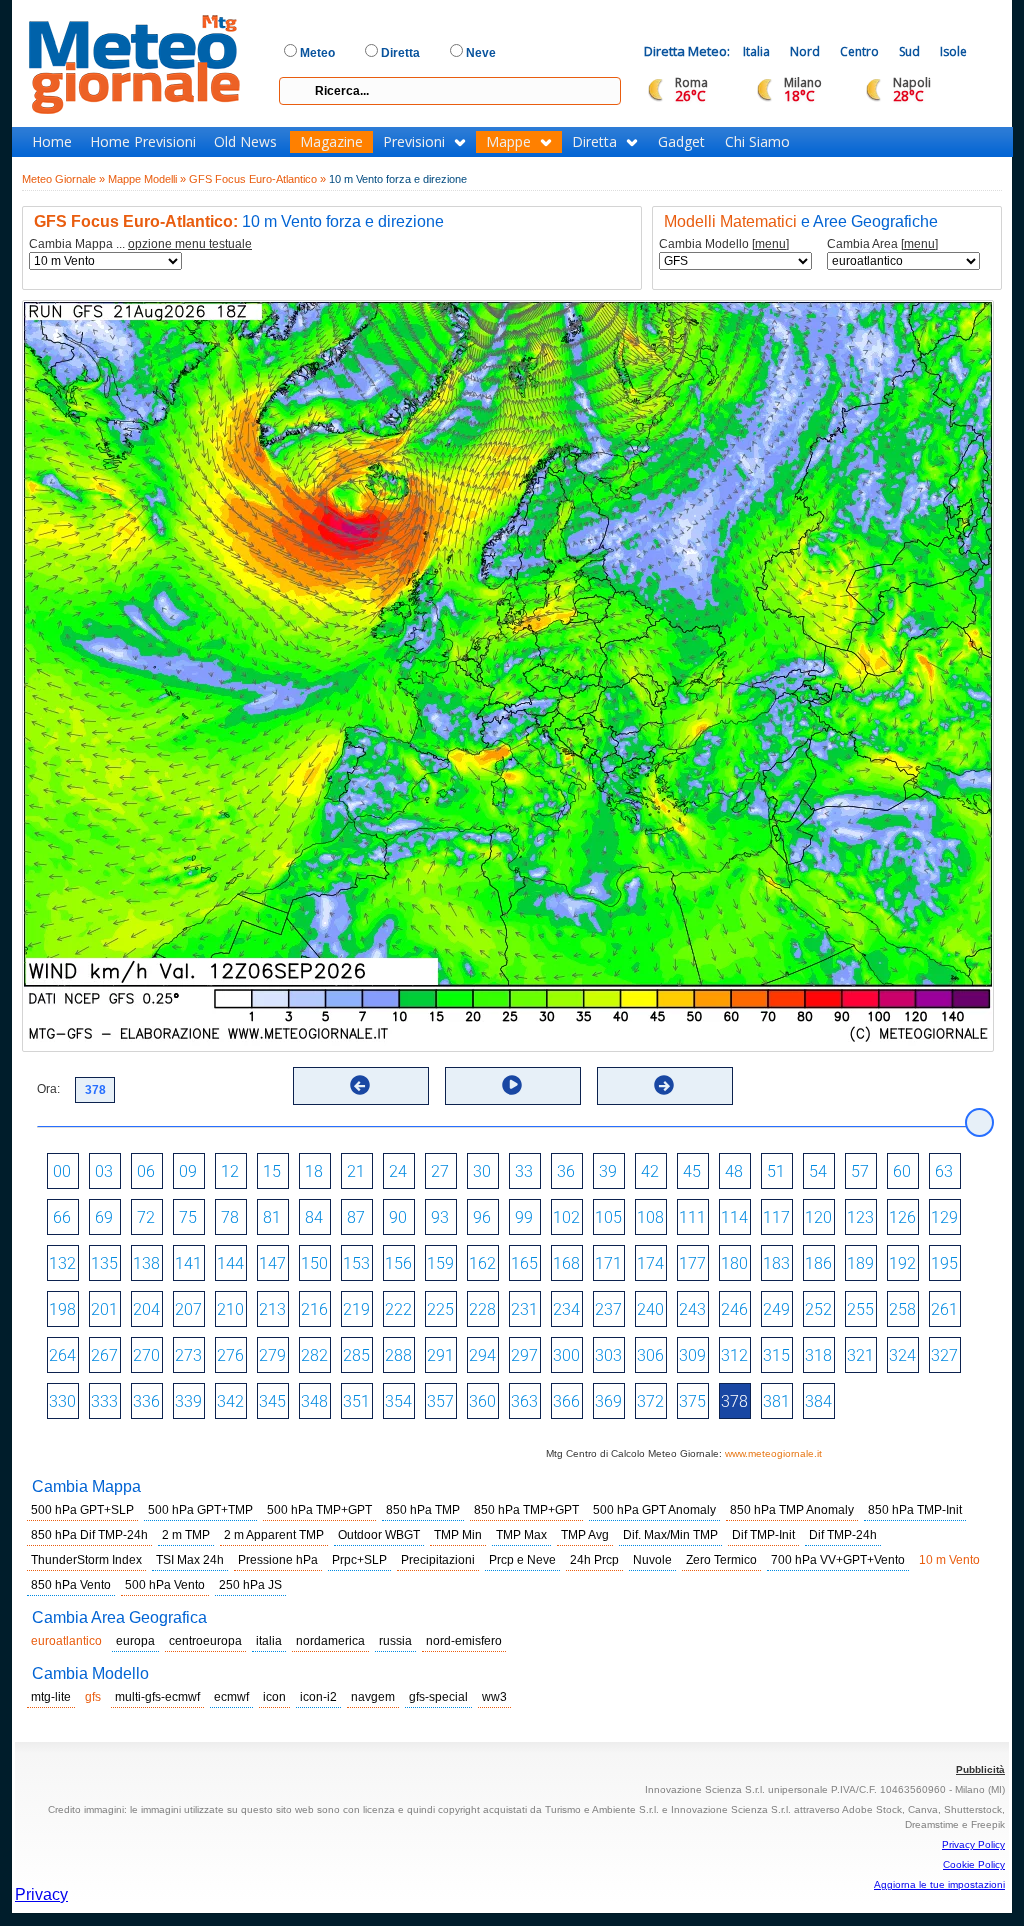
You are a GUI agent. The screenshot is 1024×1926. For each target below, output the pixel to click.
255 (860, 1309)
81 (272, 1217)
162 (482, 1263)
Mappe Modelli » (147, 179)
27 (440, 1171)
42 (650, 1171)
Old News (245, 142)
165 (524, 1263)
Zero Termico (721, 1560)
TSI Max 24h (190, 1560)
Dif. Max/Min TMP (670, 1535)
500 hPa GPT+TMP (200, 1510)
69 (104, 1217)
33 (524, 1171)
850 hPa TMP (423, 1510)
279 (272, 1355)
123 (860, 1217)
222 (398, 1309)
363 (524, 1401)
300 (566, 1355)
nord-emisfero (464, 1641)
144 (230, 1263)
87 (356, 1217)
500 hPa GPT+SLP (82, 1510)
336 (146, 1401)
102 (566, 1217)
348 (314, 1401)
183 (776, 1263)
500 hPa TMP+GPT (319, 1510)
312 (734, 1355)
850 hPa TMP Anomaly (792, 1510)
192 (902, 1263)
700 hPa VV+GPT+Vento (838, 1560)
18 (314, 1171)
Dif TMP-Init (763, 1535)
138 (146, 1263)
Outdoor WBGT (379, 1535)
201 (104, 1309)
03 (104, 1171)
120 (818, 1217)
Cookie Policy (974, 1864)
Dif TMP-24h (843, 1535)
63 (944, 1171)
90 (398, 1217)
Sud (909, 51)
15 (272, 1171)
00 (62, 1171)
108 (650, 1217)
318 (818, 1355)
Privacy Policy (973, 1844)
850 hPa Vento (71, 1585)
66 (62, 1217)
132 (62, 1263)
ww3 (494, 1697)
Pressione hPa (278, 1560)
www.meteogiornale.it (773, 1453)
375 (692, 1401)
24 (398, 1171)
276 (230, 1355)
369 (608, 1401)
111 (692, 1217)
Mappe (508, 142)
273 (188, 1355)
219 (356, 1309)
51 (776, 1171)
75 (188, 1217)
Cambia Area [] (882, 244)
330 (62, 1401)
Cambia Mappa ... (140, 244)
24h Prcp (594, 1560)
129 (944, 1217)
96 (482, 1217)
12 (230, 1171)
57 (860, 1171)
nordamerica (330, 1641)
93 (440, 1217)
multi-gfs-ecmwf (157, 1697)
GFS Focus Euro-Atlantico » (257, 179)
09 (188, 1171)
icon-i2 (318, 1697)
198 (62, 1309)
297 (524, 1355)
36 (566, 1171)
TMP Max (521, 1535)
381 (776, 1401)
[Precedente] (360, 1085)
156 (398, 1263)
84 (314, 1217)
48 (734, 1171)
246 (734, 1309)
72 (146, 1217)
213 (272, 1309)
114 (734, 1217)
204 (146, 1309)
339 (188, 1401)
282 (314, 1355)
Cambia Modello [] (724, 244)
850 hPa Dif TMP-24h (89, 1535)
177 (692, 1263)
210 (230, 1309)
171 (608, 1263)
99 (524, 1217)
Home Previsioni (143, 142)
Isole (953, 51)
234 (566, 1309)
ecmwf (231, 1697)
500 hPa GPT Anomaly (654, 1510)
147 (272, 1263)
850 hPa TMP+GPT (526, 1510)
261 (944, 1309)
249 (776, 1309)
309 (692, 1355)
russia (395, 1641)
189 (860, 1263)
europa (135, 1641)
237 (608, 1309)
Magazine (331, 142)
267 (104, 1355)
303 (608, 1355)
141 (188, 1263)
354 (398, 1401)
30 (482, 1171)
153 (356, 1263)
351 (356, 1401)
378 (734, 1401)
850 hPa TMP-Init (915, 1510)
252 (818, 1309)
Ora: (48, 1089)
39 (608, 1171)
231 (524, 1309)
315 (776, 1355)
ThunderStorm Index (86, 1560)
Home (52, 142)
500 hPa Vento (165, 1585)
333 (104, 1401)
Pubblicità (980, 1769)
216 (314, 1309)
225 (440, 1309)
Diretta (594, 142)
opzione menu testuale (190, 244)
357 (440, 1401)
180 (734, 1263)
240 (650, 1309)
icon (274, 1697)
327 (944, 1355)
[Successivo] (664, 1085)
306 (650, 1355)
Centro (859, 51)
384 (818, 1401)
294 (482, 1355)
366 (566, 1401)
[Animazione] (512, 1085)
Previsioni (414, 142)
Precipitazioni (438, 1560)
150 (314, 1263)
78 (230, 1217)
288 (398, 1355)
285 (356, 1355)
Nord (805, 51)
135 (104, 1263)
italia (269, 1641)
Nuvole (652, 1560)
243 (692, 1309)
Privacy (41, 1894)
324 (902, 1355)
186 (818, 1263)
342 (230, 1401)
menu (770, 244)
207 (188, 1309)
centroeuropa (205, 1641)
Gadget (681, 142)
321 (860, 1355)
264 (62, 1355)
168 (566, 1263)
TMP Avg (585, 1535)
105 (608, 1217)
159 (440, 1263)
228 (482, 1309)
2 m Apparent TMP (274, 1535)
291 (440, 1355)
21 (356, 1171)
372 (650, 1401)
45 (692, 1171)
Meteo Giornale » (63, 179)
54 (818, 1171)
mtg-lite (51, 1697)
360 (482, 1401)
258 (902, 1309)
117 (776, 1217)
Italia (756, 51)
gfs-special (438, 1697)
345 (272, 1401)
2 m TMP (186, 1535)
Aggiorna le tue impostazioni (939, 1884)
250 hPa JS (250, 1585)
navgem (373, 1697)
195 (944, 1263)
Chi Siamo (757, 142)
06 (146, 1171)
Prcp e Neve (522, 1560)
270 (146, 1355)
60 (902, 1171)
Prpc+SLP (359, 1560)
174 (650, 1263)
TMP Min (458, 1535)
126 (902, 1217)
